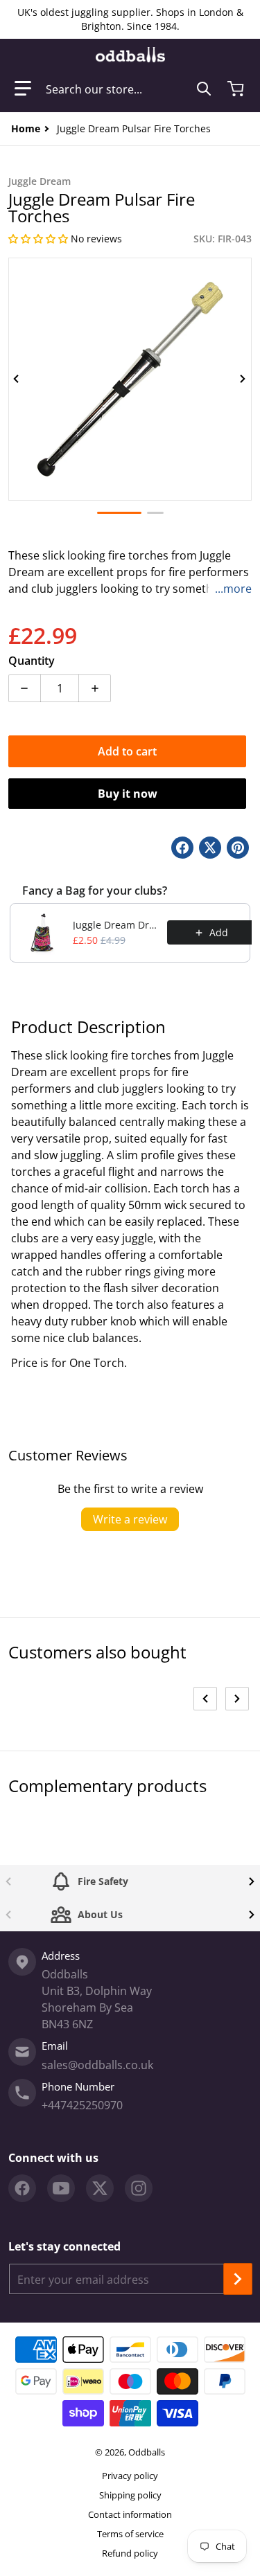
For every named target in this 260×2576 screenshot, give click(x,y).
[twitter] (100, 2188)
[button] (23, 89)
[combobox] (129, 89)
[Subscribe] (238, 2279)
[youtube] (61, 2188)
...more (233, 589)
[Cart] (237, 89)
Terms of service (130, 2534)
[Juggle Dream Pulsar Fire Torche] (119, 513)
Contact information (130, 2514)
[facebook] (22, 2188)
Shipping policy (130, 2495)
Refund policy (130, 2553)
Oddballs (147, 2452)
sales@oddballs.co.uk (97, 2065)
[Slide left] (17, 379)
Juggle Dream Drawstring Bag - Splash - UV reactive (116, 925)
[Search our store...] (204, 89)
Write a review (130, 1519)
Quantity (32, 661)
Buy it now (128, 794)
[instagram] (139, 2188)
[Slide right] (243, 379)
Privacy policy (130, 2476)
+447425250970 (82, 2105)
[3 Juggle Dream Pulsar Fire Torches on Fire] (155, 513)
